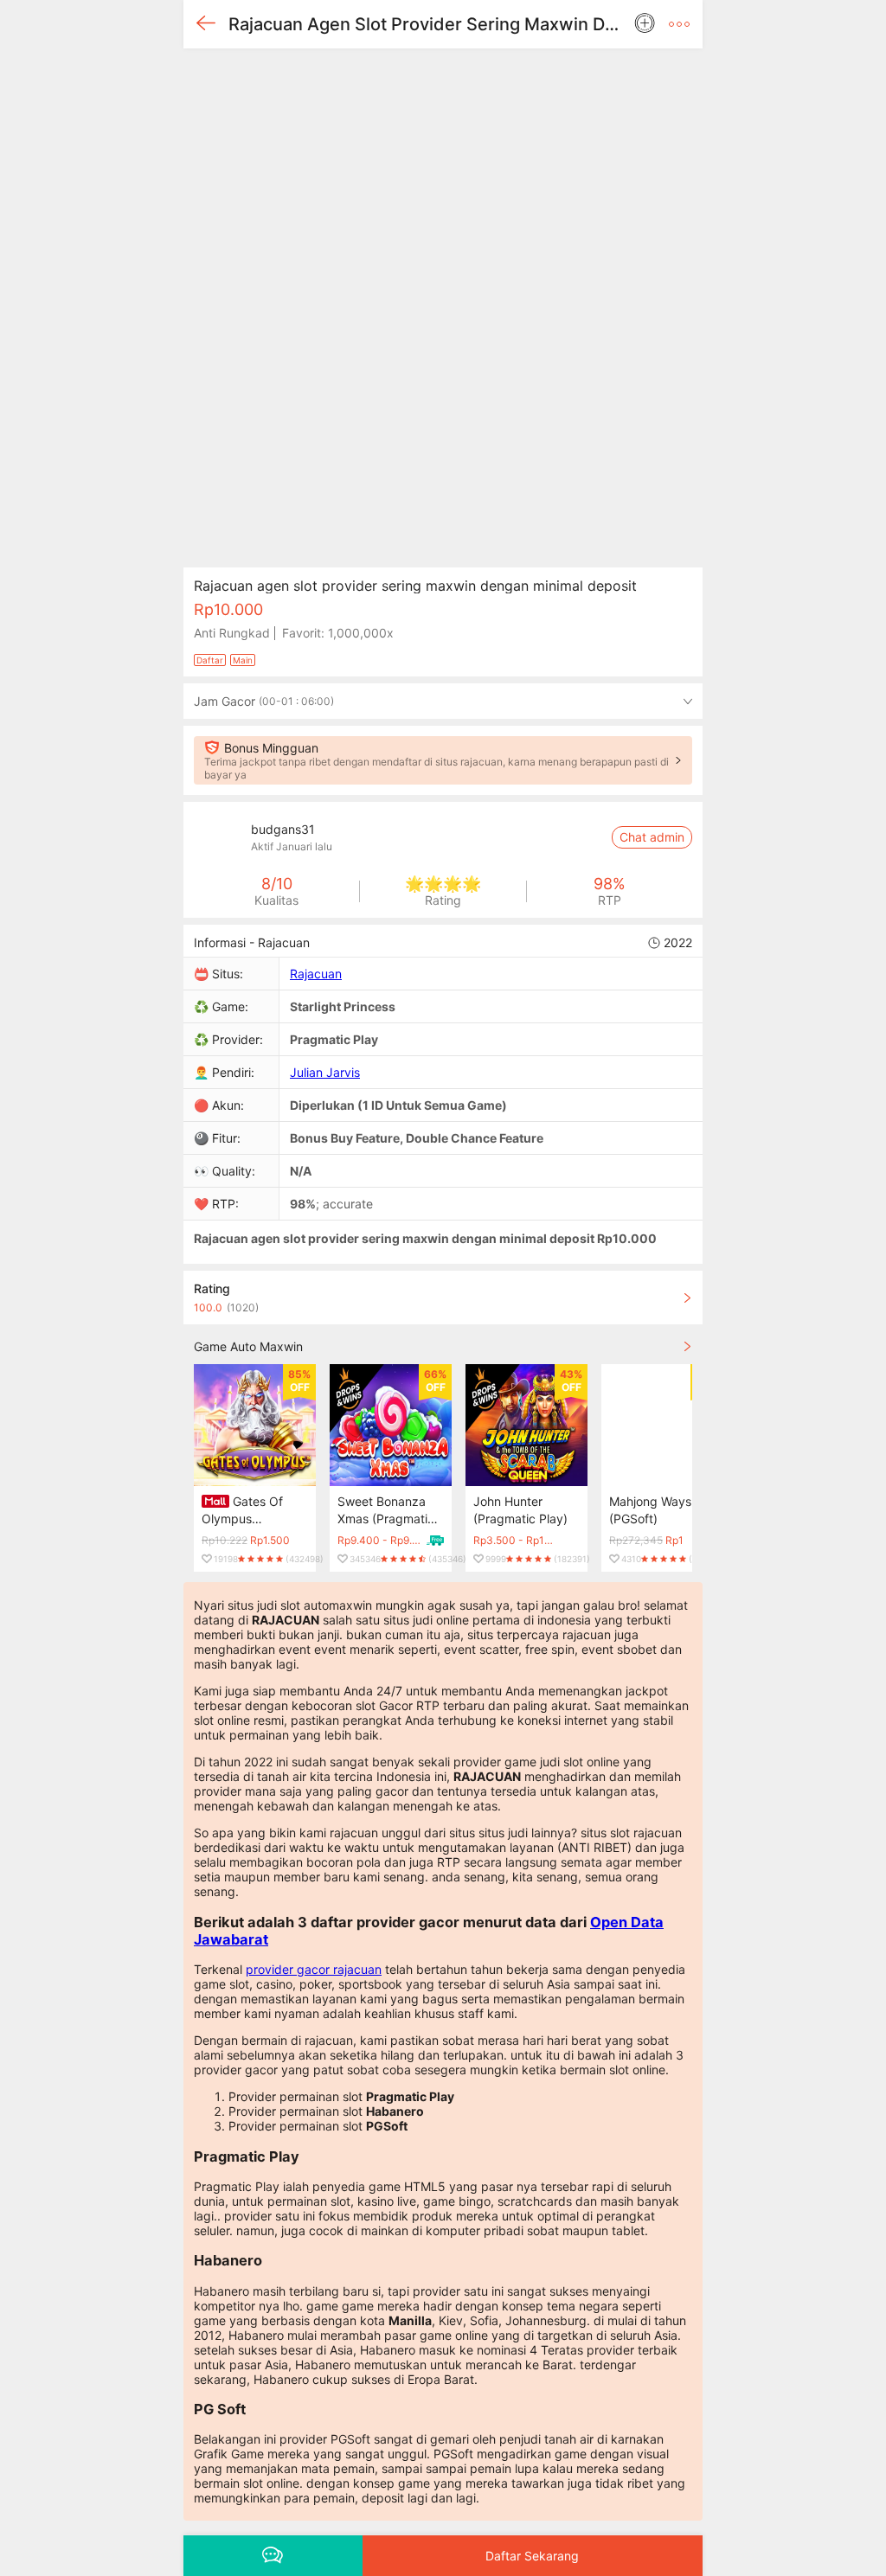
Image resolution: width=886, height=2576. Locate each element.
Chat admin (652, 837)
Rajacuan (316, 974)
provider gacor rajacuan (314, 1969)
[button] (679, 24)
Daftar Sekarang (532, 2556)
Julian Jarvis (325, 1072)
